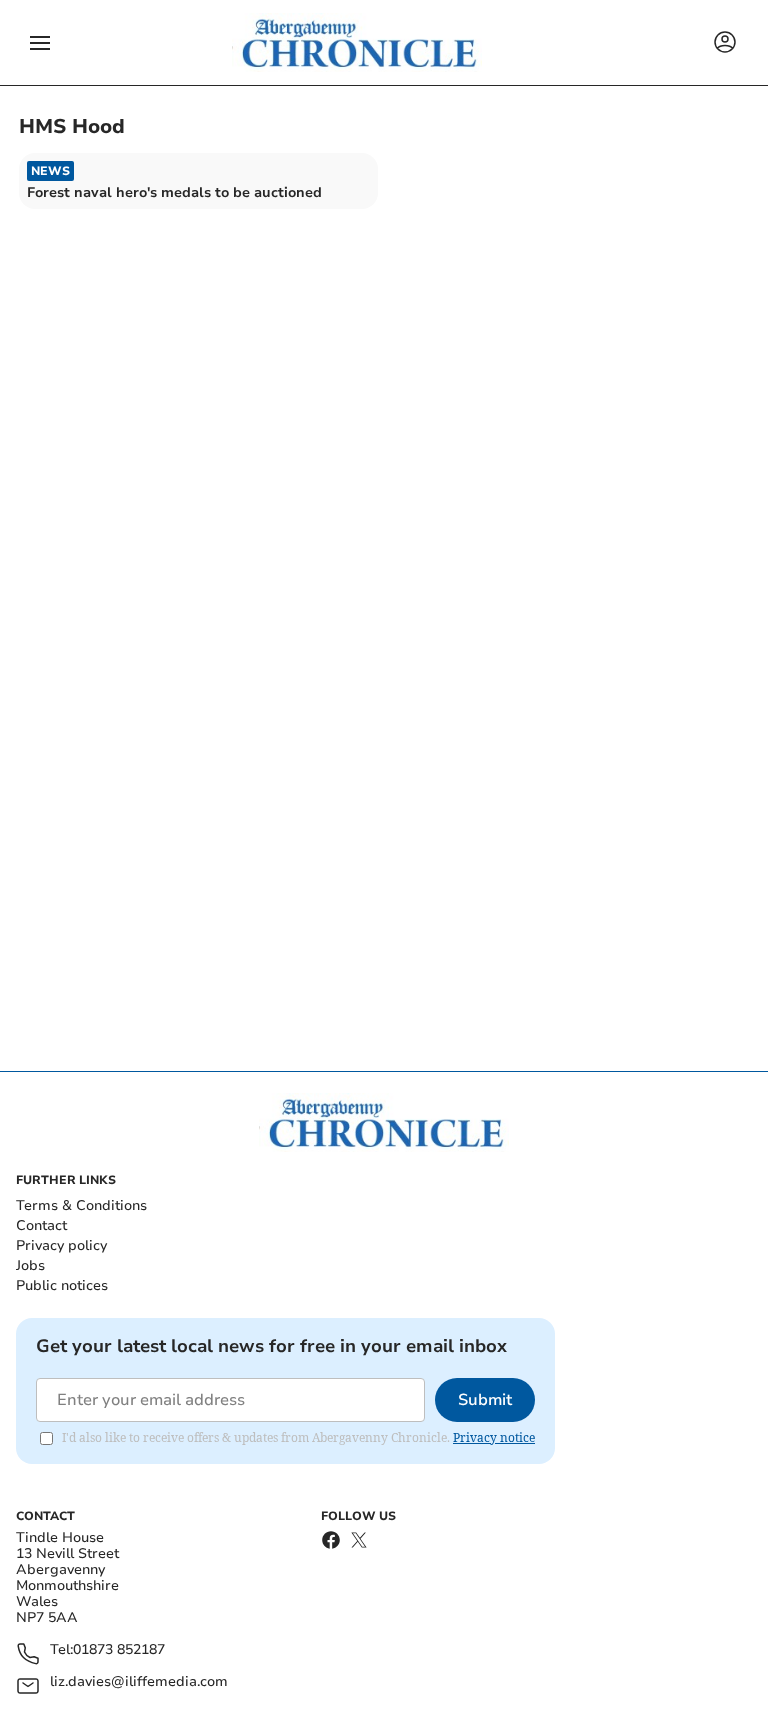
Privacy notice (494, 1437)
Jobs (30, 1265)
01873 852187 (119, 1650)
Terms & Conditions (81, 1205)
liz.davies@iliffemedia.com (139, 1682)
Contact (41, 1225)
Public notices (62, 1285)
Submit (485, 1400)
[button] (40, 43)
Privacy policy (61, 1245)
